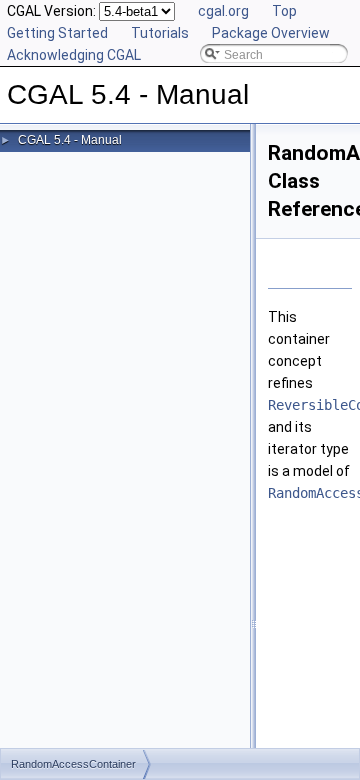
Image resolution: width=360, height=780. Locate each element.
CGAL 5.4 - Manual (70, 140)
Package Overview (271, 33)
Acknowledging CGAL (74, 55)
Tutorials (160, 33)
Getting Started (57, 33)
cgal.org (223, 11)
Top (284, 11)
